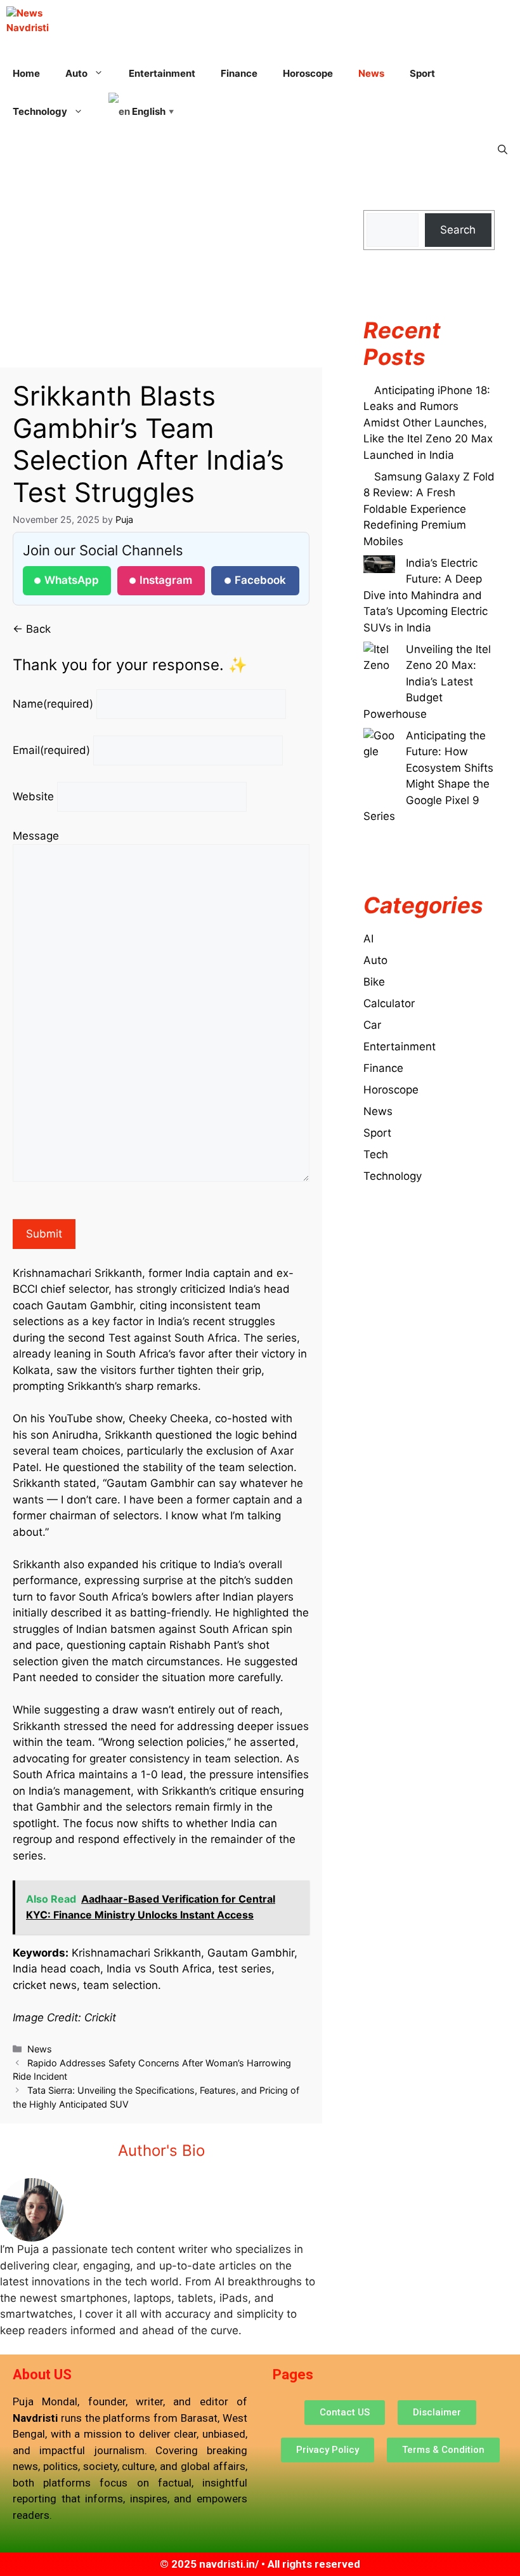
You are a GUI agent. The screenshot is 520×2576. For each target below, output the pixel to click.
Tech (376, 1154)
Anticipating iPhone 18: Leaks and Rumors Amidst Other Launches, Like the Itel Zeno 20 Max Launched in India (428, 423)
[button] (503, 150)
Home (26, 73)
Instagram (166, 580)
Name (53, 704)
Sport (422, 73)
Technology (393, 1176)
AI (368, 939)
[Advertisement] (161, 274)
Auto (375, 960)
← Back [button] (32, 629)
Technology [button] (40, 111)
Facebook (260, 580)
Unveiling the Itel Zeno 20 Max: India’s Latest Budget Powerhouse (427, 682)
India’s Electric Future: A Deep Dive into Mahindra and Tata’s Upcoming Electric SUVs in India (426, 595)
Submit (44, 1234)
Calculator (389, 1003)
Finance (239, 73)
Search (458, 230)
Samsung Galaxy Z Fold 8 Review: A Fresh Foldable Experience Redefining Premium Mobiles (429, 509)
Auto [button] (76, 73)
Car (372, 1025)
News (371, 73)
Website (33, 796)
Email (51, 750)
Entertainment (162, 73)
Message (36, 836)
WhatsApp (72, 580)
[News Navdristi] (28, 19)
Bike (374, 982)
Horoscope (308, 73)
